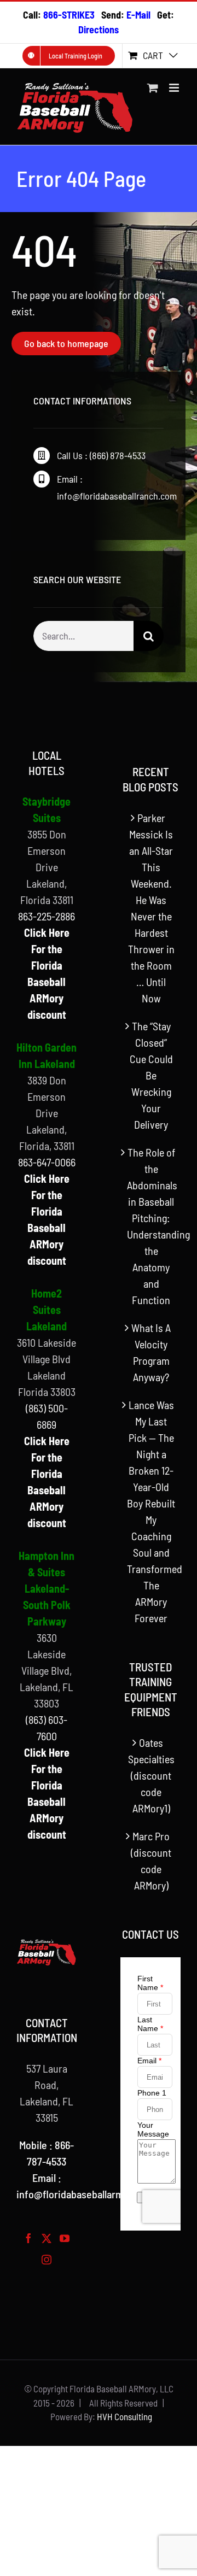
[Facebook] (28, 2238)
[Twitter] (47, 2238)
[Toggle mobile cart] (153, 88)
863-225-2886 (47, 916)
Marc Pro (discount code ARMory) (151, 1861)
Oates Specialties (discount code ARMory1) (151, 1775)
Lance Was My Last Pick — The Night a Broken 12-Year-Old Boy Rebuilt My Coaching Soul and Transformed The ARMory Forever (151, 1511)
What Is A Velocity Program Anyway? (151, 1352)
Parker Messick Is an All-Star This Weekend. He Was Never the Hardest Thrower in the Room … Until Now (151, 908)
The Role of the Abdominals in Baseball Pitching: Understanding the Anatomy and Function (151, 1226)
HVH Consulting (124, 2416)
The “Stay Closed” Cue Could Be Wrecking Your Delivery (151, 1075)
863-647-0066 (47, 1162)
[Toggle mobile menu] (175, 88)
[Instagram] (47, 2260)
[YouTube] (65, 2238)
